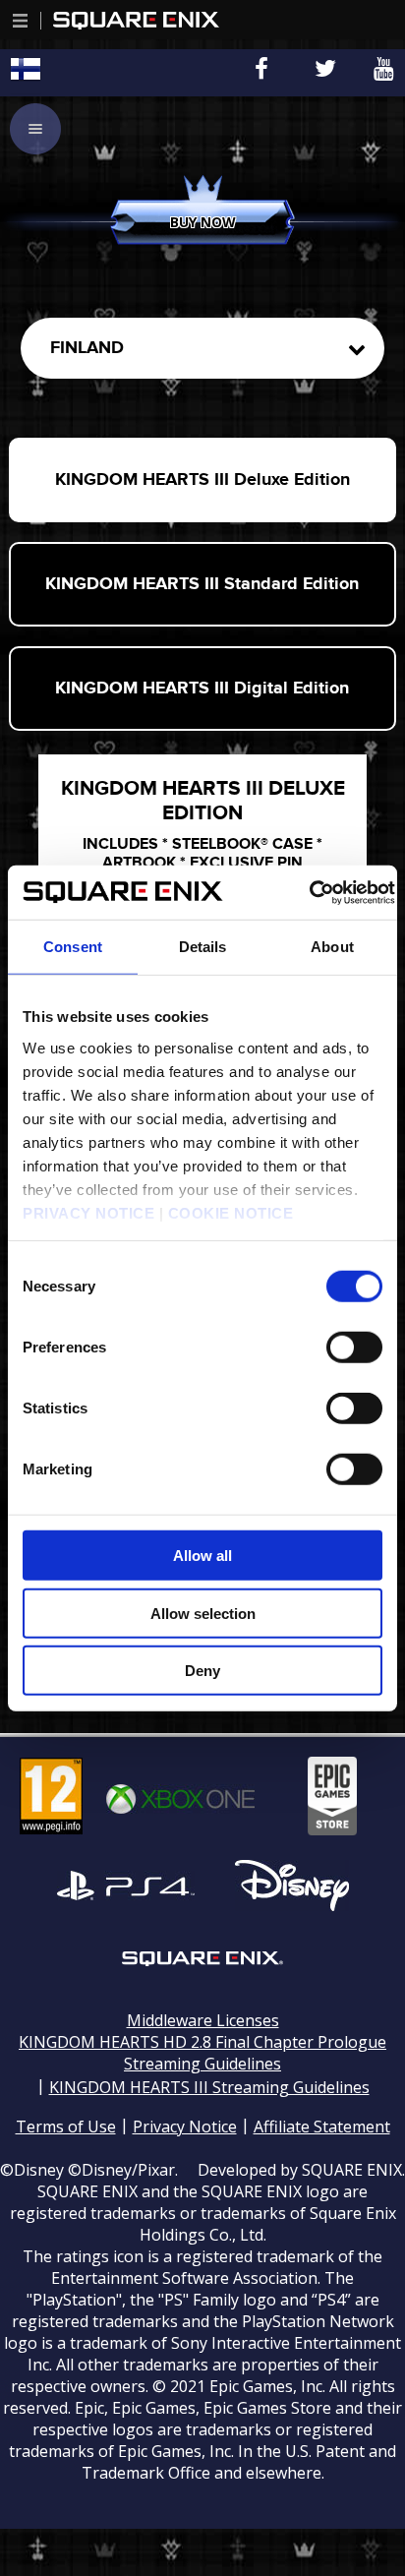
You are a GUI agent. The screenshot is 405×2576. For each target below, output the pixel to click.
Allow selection (203, 1613)
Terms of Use (66, 2127)
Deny (202, 1671)
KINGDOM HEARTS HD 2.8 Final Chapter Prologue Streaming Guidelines (202, 2053)
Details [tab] (203, 947)
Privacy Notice (185, 2127)
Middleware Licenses (203, 2020)
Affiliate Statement (322, 2127)
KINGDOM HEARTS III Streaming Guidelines (209, 2087)
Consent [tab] (73, 947)
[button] (21, 21)
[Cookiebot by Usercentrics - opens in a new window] (309, 892)
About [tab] (332, 947)
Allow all (202, 1556)
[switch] (354, 1348)
